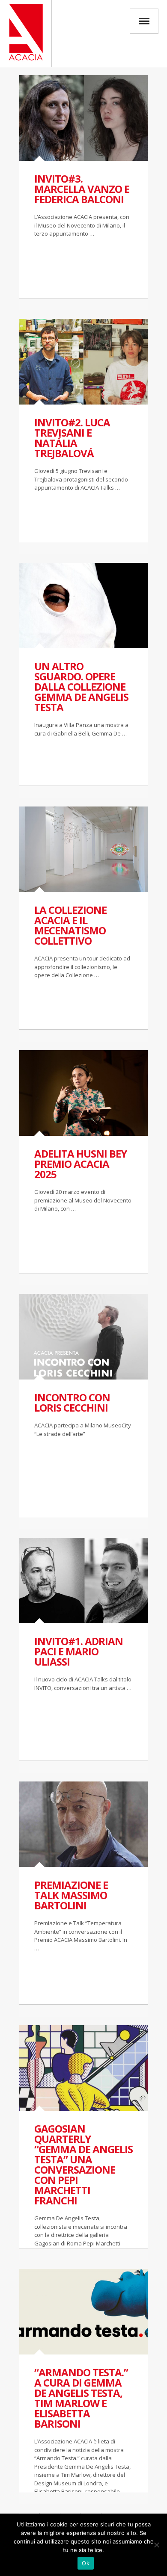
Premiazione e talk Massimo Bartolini (71, 1895)
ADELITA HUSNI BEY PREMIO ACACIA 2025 (81, 1164)
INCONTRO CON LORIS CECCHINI (72, 1402)
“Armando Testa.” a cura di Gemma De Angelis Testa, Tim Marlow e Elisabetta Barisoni (81, 2398)
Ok (86, 2563)
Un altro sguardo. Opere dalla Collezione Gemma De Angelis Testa (81, 687)
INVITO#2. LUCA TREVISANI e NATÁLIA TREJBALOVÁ (72, 438)
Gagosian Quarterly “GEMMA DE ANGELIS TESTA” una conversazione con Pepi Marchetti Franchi (83, 2164)
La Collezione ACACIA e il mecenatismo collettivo (70, 925)
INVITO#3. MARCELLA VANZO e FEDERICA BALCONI (82, 189)
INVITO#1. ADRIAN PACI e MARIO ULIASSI (79, 1651)
